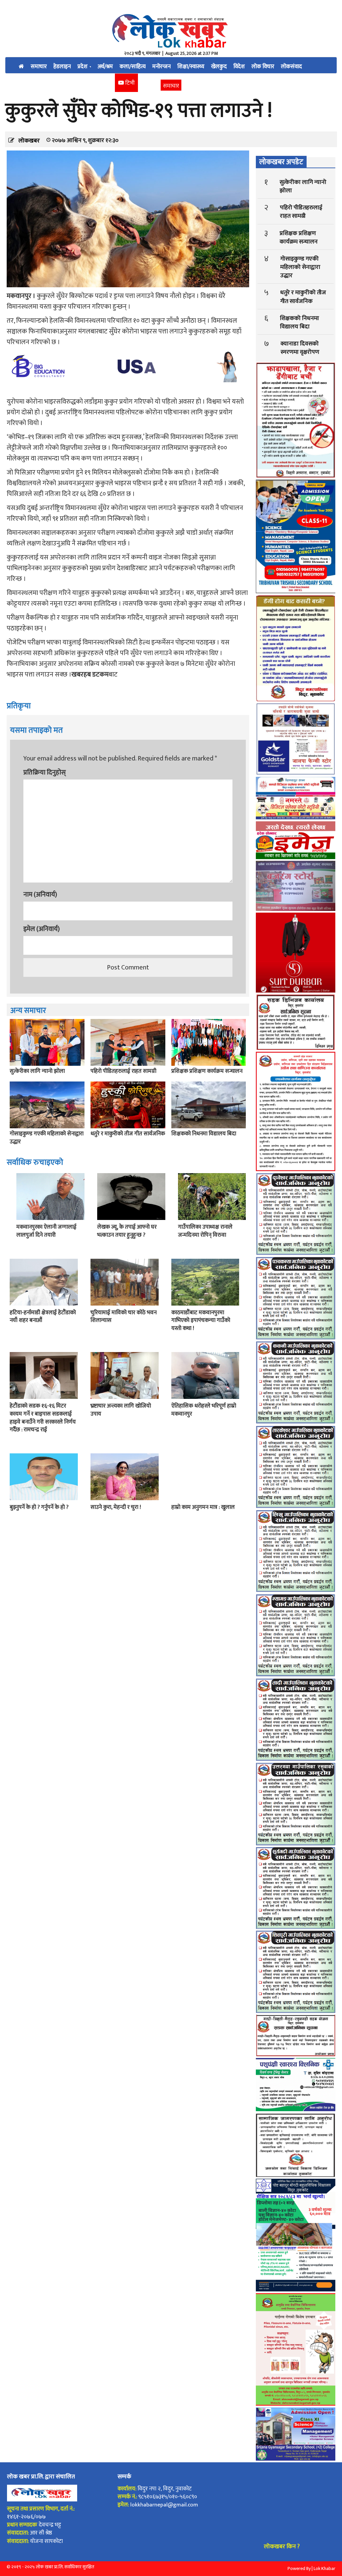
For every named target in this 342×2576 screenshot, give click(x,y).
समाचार (39, 67)
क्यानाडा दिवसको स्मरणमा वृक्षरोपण (300, 348)
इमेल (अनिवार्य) (42, 929)
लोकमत (85, 83)
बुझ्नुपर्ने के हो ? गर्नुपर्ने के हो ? (39, 1507)
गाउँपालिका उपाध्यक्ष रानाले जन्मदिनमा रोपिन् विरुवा (205, 1231)
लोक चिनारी (31, 83)
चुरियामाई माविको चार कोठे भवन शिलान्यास (124, 1317)
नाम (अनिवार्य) (40, 895)
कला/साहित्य (133, 67)
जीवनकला (60, 83)
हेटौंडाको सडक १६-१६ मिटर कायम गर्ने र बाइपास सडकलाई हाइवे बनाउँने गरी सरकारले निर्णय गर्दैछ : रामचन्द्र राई (43, 1418)
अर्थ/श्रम (105, 67)
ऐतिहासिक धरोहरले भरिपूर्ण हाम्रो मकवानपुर (204, 1410)
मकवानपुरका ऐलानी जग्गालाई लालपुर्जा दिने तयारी (46, 1231)
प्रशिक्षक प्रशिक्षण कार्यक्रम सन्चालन (207, 1071)
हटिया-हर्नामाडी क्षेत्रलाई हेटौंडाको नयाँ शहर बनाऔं (43, 1317)
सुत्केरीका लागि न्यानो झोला (37, 1071)
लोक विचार (263, 67)
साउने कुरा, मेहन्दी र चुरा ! (116, 1507)
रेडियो (106, 83)
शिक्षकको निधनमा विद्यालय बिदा (204, 1134)
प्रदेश (83, 67)
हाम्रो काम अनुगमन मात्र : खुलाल (203, 1507)
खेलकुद (219, 67)
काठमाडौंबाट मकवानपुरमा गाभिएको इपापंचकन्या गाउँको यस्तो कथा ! (201, 1321)
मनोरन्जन (161, 67)
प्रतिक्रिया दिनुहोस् (45, 772)
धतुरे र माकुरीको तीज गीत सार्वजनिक (128, 1134)
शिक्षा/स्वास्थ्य (191, 67)
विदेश (239, 67)
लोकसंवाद (291, 67)
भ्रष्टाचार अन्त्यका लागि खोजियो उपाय (121, 1410)
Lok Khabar (324, 2568)
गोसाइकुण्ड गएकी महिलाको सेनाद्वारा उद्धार (47, 1138)
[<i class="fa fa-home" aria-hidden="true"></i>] (21, 65)
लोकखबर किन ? (282, 2547)
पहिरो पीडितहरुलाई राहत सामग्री (123, 1071)
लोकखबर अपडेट (281, 162)
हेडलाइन (62, 67)
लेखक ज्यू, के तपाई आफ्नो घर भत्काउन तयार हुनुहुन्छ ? (127, 1231)
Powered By (299, 2568)
